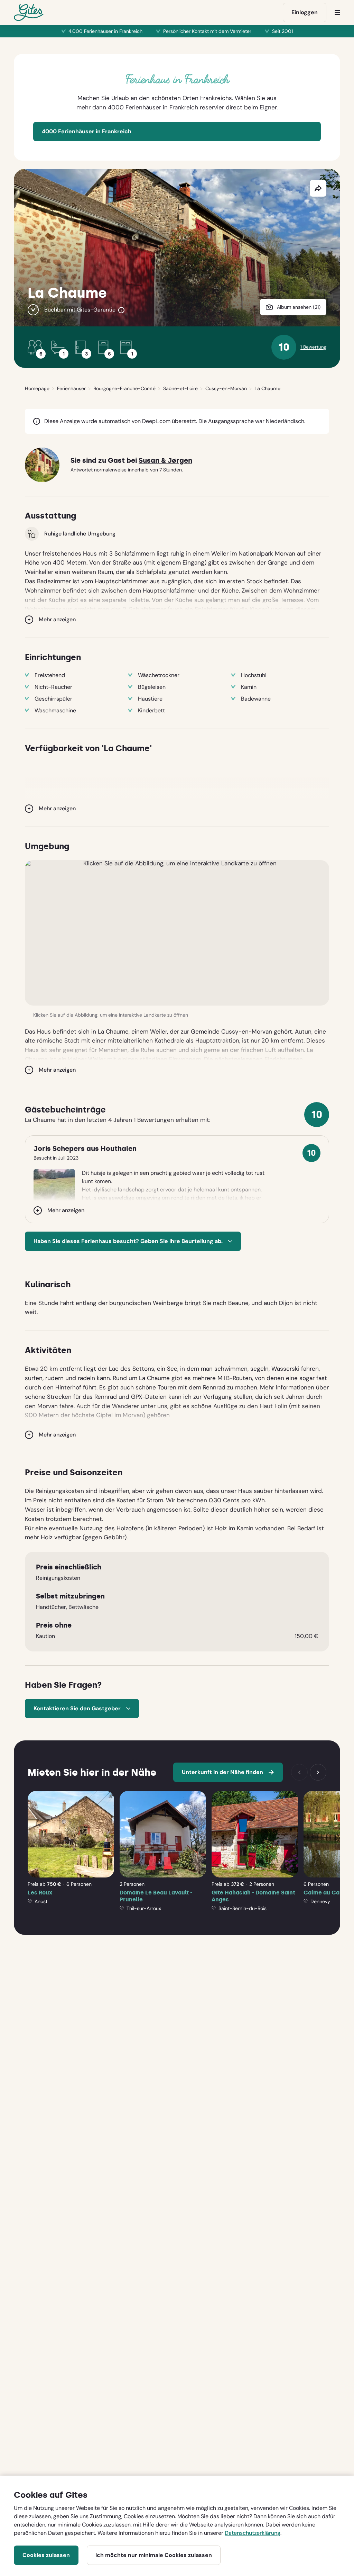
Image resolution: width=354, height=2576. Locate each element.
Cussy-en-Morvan (226, 388)
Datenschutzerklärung (253, 2533)
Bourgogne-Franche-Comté (124, 388)
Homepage (37, 388)
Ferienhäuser (71, 388)
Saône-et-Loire (180, 388)
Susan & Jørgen (165, 461)
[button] (177, 933)
